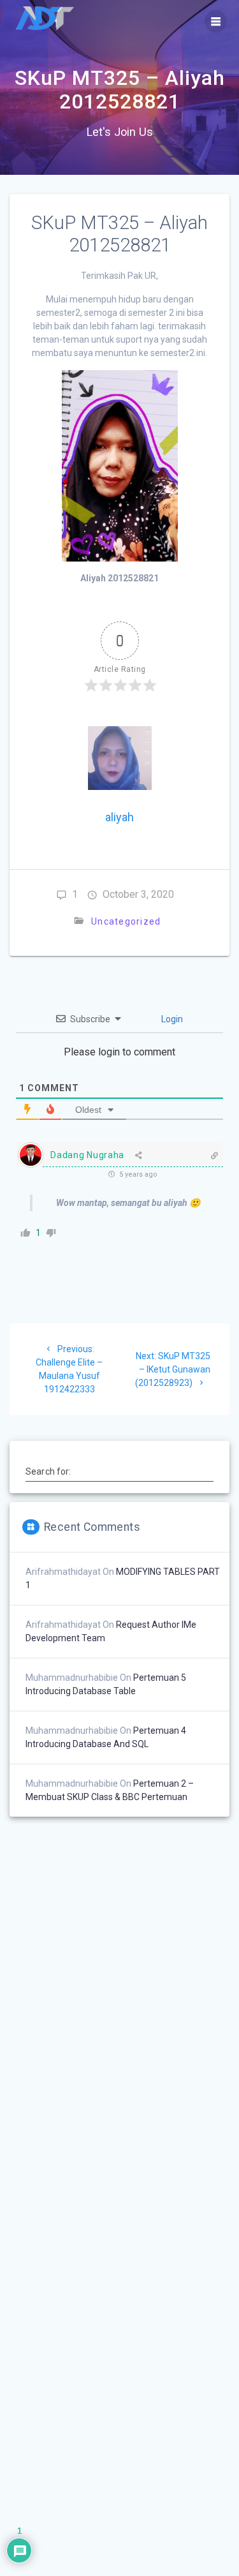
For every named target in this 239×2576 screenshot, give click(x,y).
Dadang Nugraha (87, 1155)
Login (171, 1019)
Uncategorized (126, 921)
